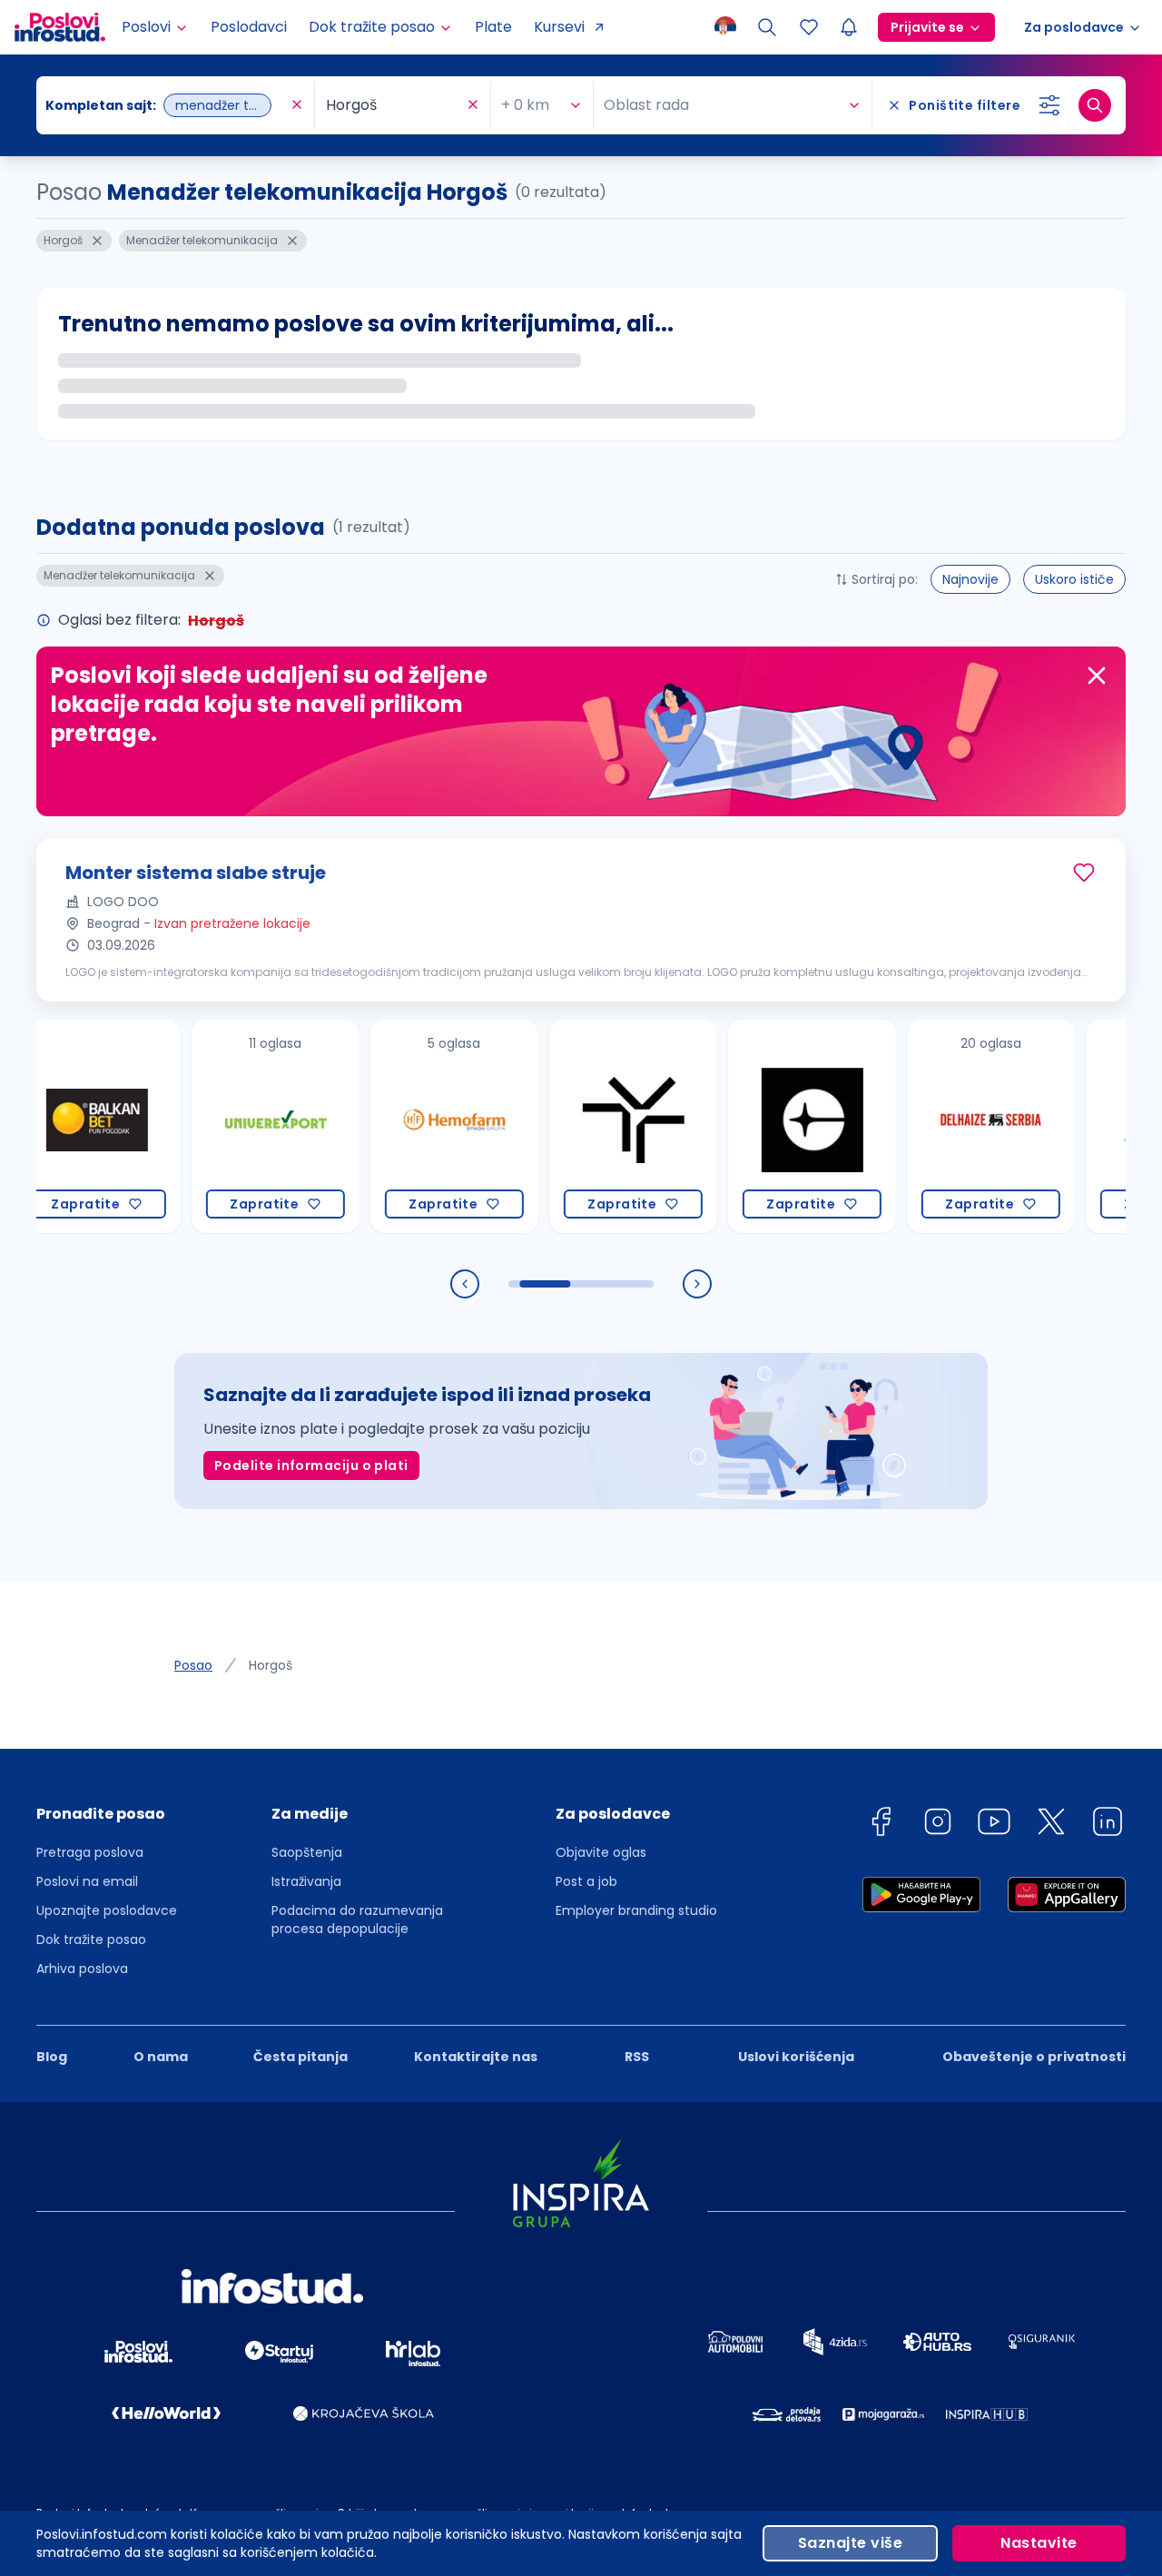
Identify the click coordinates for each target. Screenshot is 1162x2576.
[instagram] (938, 1825)
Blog (52, 2057)
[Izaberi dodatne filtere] (1049, 105)
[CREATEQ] (771, 1126)
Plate (493, 27)
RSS (637, 2057)
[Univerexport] (235, 1126)
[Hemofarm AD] (414, 1126)
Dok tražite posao (91, 1939)
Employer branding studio (636, 1910)
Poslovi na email (87, 1881)
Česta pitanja (300, 2057)
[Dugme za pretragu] (1095, 105)
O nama (161, 2057)
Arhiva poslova (82, 1969)
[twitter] (1051, 1825)
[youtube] (994, 1825)
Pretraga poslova (90, 1852)
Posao (193, 1665)
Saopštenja (307, 1852)
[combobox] (166, 105)
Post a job (586, 1881)
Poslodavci (249, 27)
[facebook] (881, 1825)
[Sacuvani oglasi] (809, 27)
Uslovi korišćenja (796, 2057)
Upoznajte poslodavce (107, 1910)
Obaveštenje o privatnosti (1034, 2057)
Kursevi (559, 27)
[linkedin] (1108, 1825)
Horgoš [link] (271, 1665)
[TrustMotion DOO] (592, 1126)
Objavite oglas (601, 1852)
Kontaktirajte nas (476, 2057)
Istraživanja (306, 1881)
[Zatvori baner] (1097, 676)
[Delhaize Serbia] (950, 1126)
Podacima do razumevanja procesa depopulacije (357, 1920)
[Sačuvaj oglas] (1084, 873)
